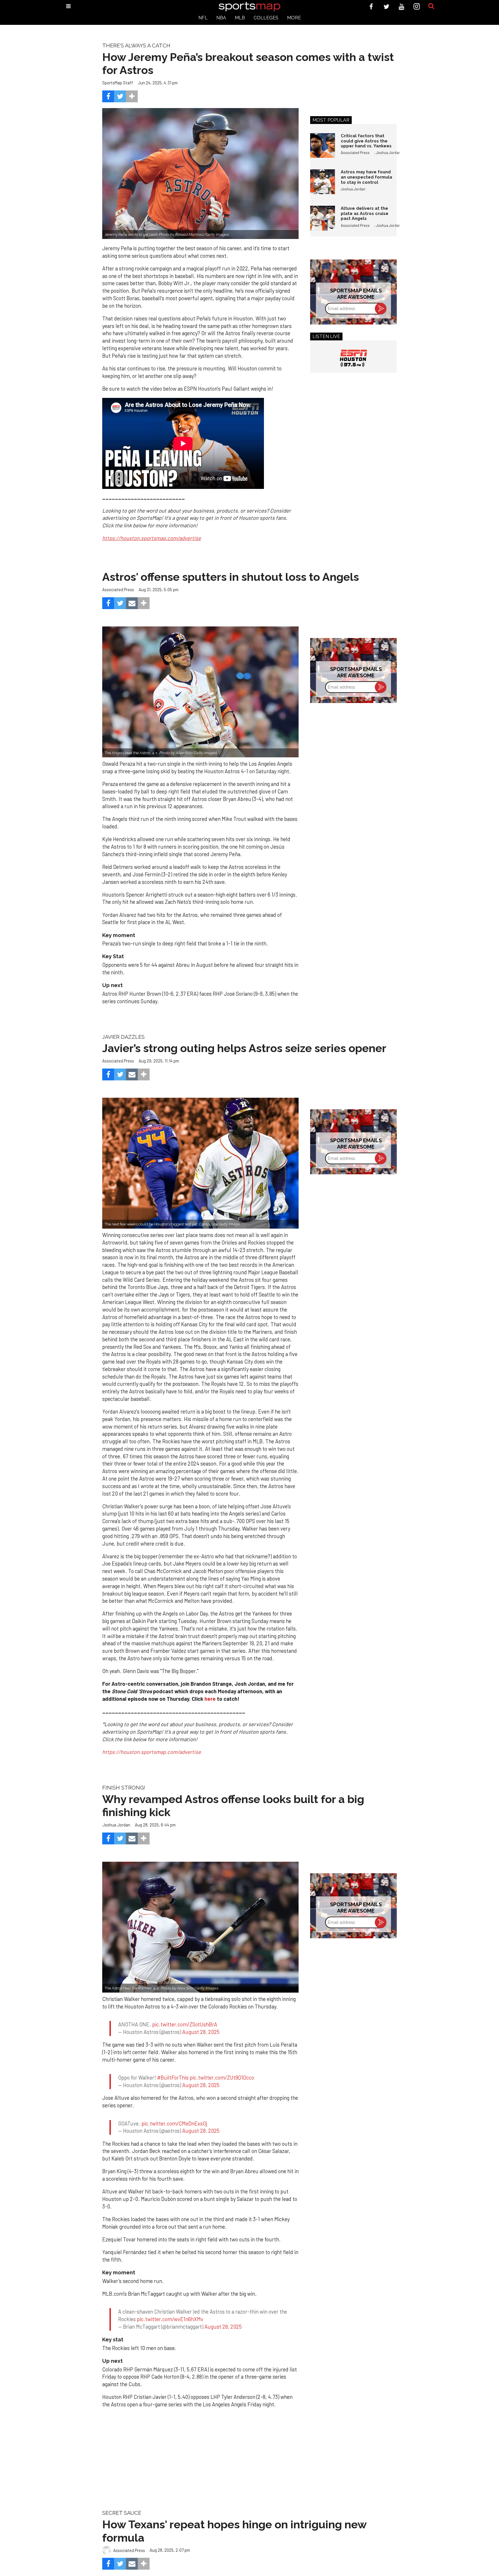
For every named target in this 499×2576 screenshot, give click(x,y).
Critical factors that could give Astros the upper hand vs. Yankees (366, 141)
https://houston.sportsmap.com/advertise (152, 1752)
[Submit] (431, 6)
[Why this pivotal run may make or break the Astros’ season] (200, 1163)
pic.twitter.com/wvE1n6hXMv (170, 2298)
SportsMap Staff (118, 83)
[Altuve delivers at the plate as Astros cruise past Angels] (323, 218)
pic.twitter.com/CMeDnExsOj (174, 2107)
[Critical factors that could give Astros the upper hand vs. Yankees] (323, 146)
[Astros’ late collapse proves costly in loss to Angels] (200, 692)
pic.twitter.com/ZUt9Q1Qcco (222, 2067)
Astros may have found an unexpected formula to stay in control (366, 177)
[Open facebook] (371, 7)
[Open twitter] (387, 7)
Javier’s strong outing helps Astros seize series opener (244, 1048)
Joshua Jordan (388, 153)
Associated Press (355, 153)
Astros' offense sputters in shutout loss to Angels (231, 577)
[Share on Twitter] (120, 96)
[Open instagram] (417, 7)
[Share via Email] (132, 603)
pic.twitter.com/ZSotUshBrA (185, 2019)
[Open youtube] (402, 7)
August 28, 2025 (201, 2027)
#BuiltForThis (173, 2067)
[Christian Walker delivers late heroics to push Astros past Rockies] (200, 1927)
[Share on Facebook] (108, 96)
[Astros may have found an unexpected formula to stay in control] (323, 182)
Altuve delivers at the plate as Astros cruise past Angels (365, 213)
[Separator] (132, 96)
